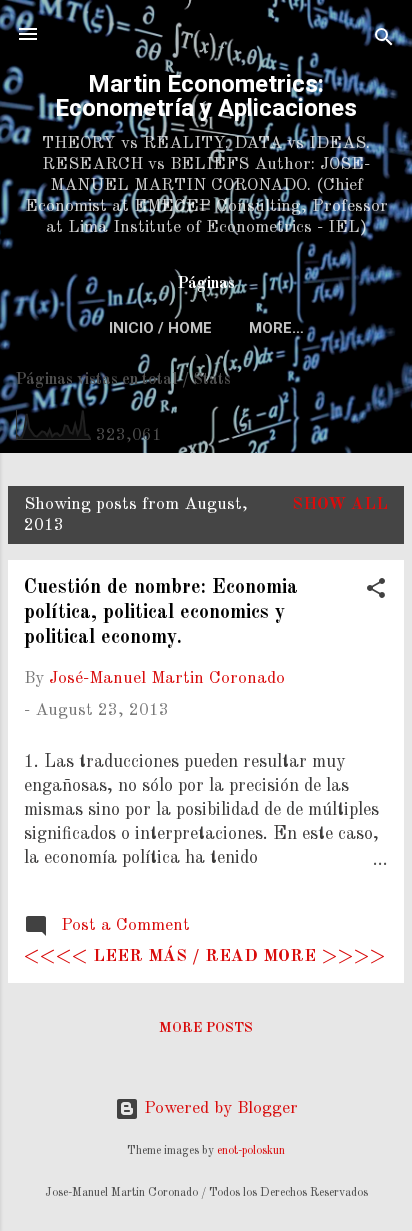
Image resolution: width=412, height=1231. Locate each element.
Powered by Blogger (218, 1108)
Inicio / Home (160, 328)
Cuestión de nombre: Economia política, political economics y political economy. (161, 613)
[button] (376, 592)
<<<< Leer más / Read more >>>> (204, 956)
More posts (206, 1028)
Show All (340, 504)
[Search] (384, 40)
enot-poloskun (251, 1151)
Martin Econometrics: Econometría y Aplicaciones (206, 96)
